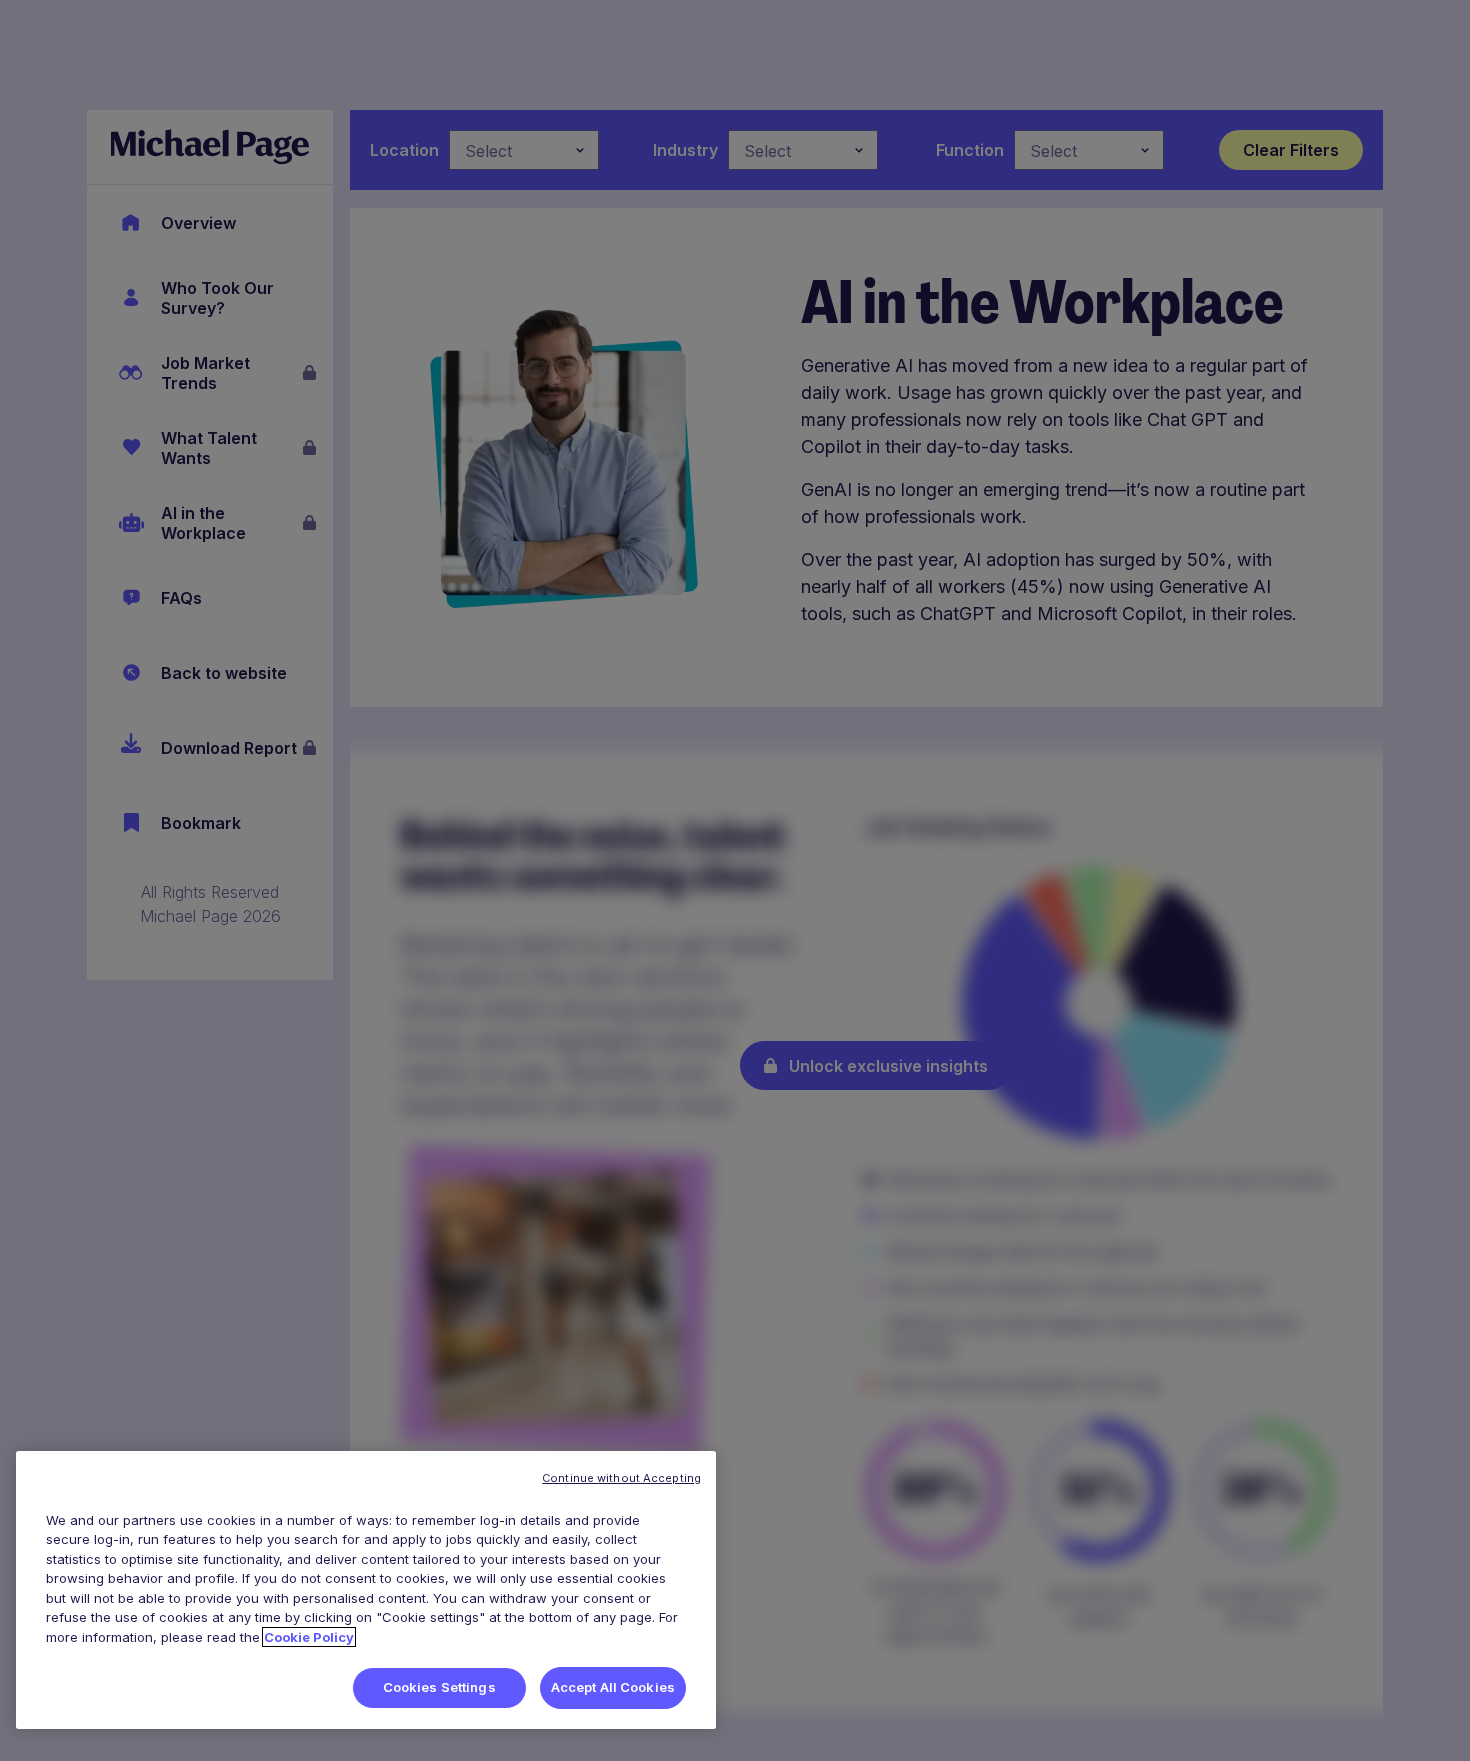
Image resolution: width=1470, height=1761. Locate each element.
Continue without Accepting (621, 1478)
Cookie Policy (309, 1637)
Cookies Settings (439, 1687)
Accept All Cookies (613, 1687)
